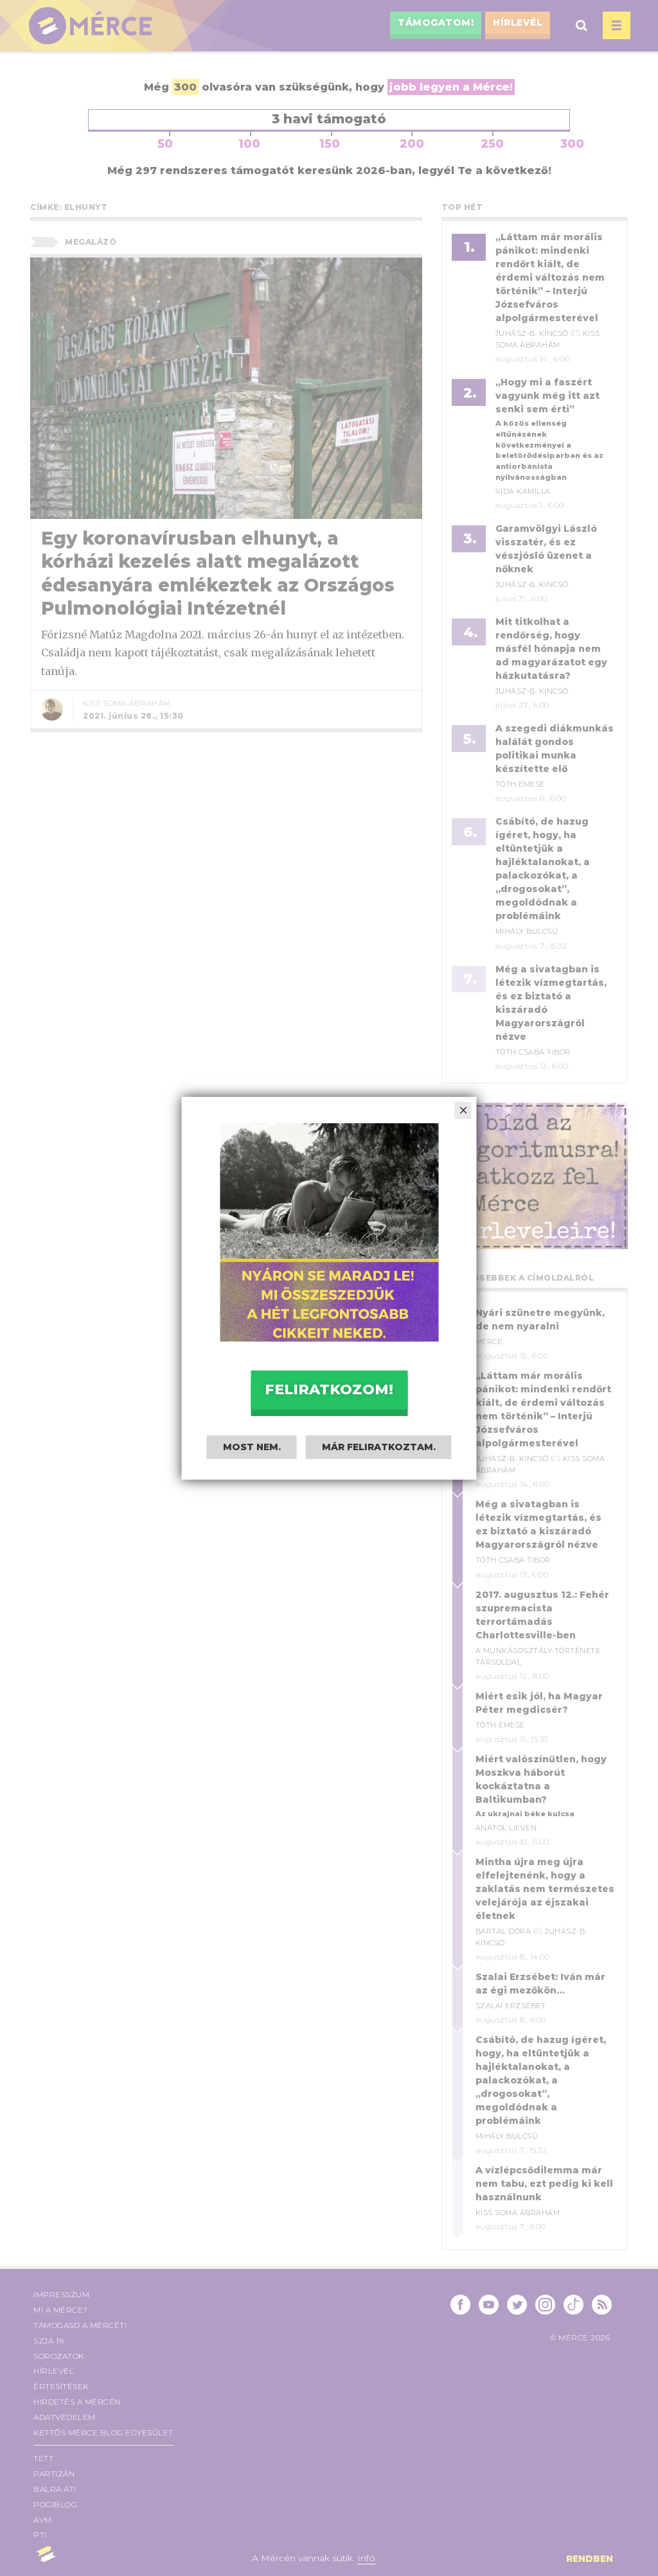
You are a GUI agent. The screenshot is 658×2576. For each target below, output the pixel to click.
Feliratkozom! (329, 1389)
